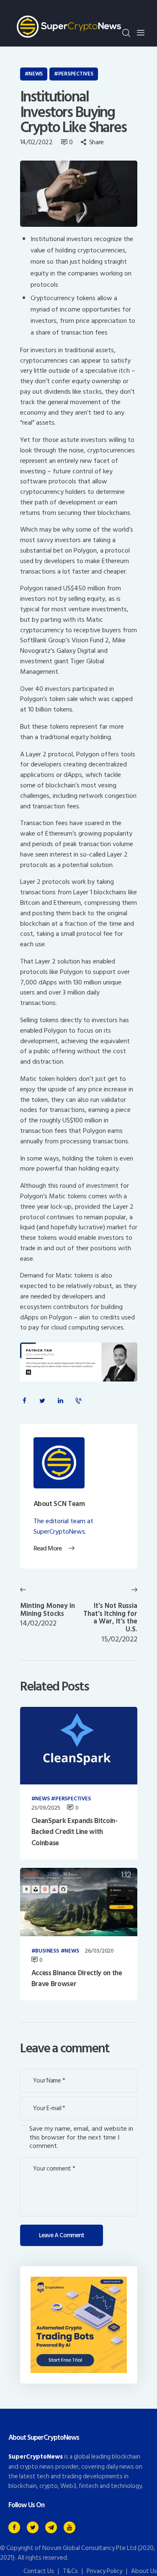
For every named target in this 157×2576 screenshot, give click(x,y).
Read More (48, 1549)
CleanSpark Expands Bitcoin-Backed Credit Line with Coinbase (75, 1832)
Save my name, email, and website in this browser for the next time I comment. (81, 2137)
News (36, 74)
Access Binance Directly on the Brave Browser (77, 1979)
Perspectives (76, 74)
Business (47, 1951)
